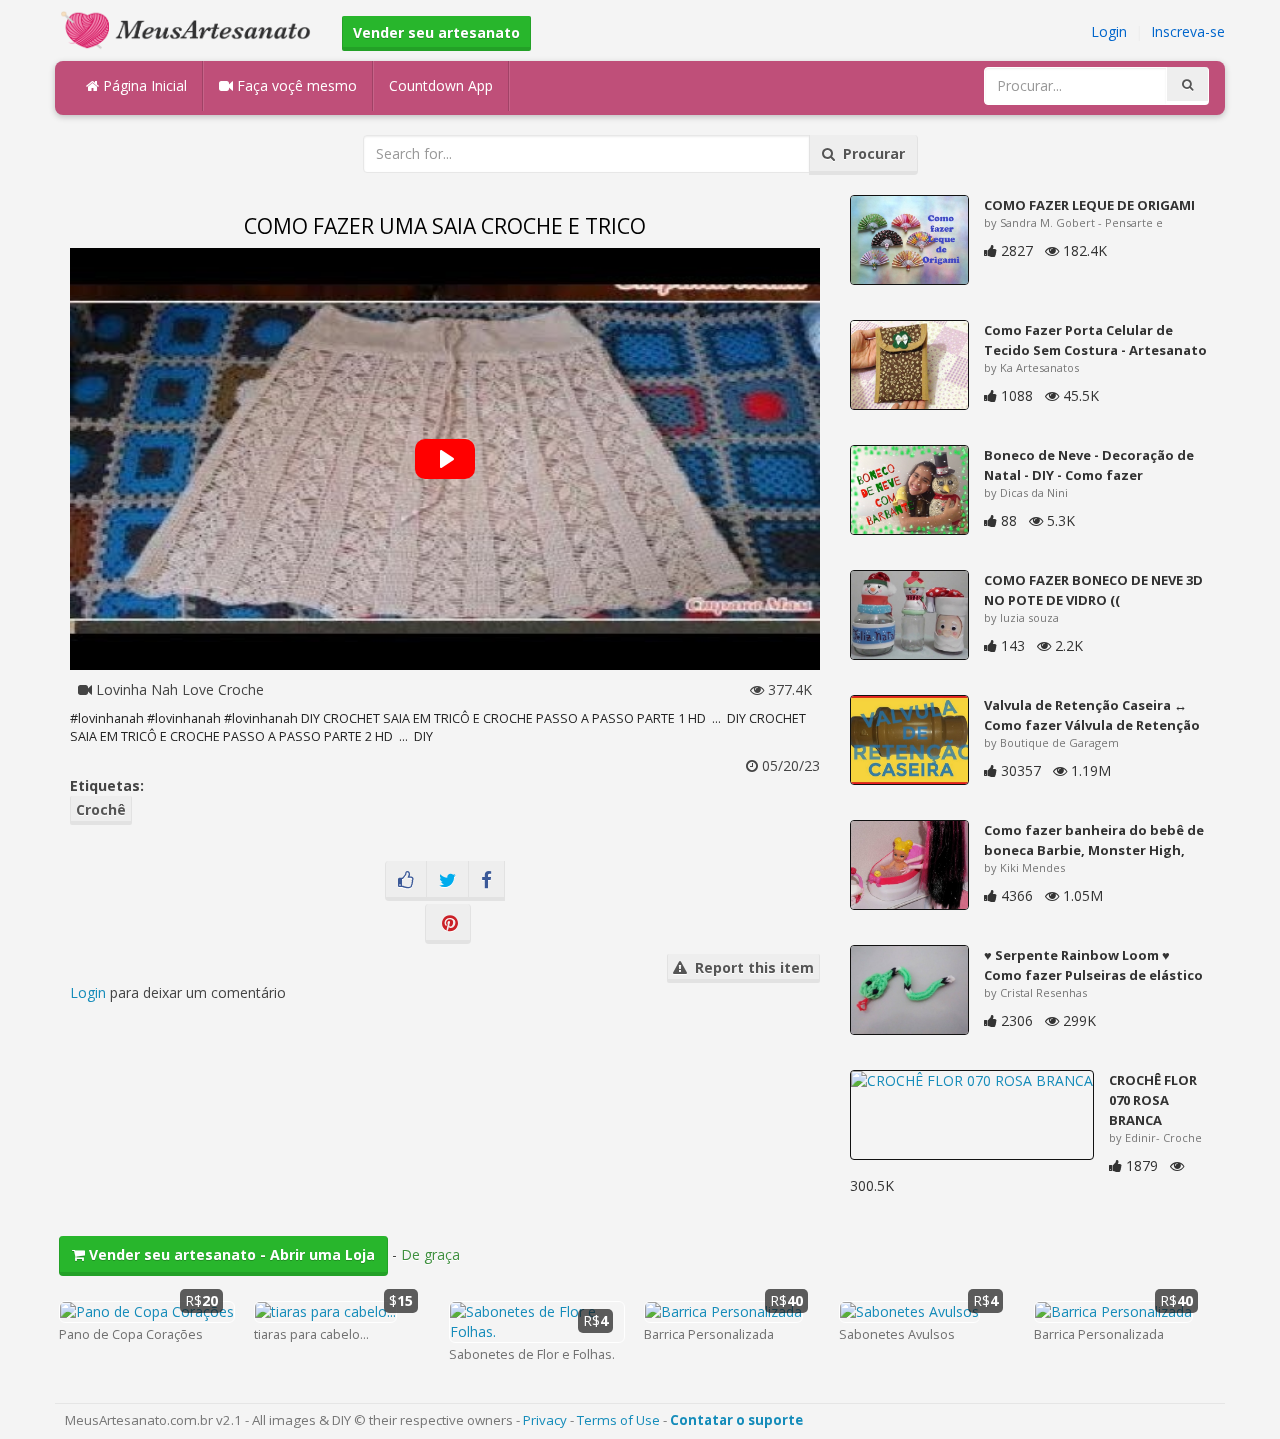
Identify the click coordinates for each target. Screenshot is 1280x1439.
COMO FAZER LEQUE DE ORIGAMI (1089, 205)
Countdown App (441, 85)
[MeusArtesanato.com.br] (191, 28)
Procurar (870, 153)
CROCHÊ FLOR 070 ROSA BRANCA (1153, 1100)
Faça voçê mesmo (295, 85)
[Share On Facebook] (486, 881)
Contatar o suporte (736, 1420)
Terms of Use (618, 1420)
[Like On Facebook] (406, 881)
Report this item (750, 967)
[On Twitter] (447, 881)
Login (1109, 31)
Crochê (101, 809)
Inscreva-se (1188, 31)
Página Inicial (143, 85)
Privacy (545, 1420)
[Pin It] (448, 924)
